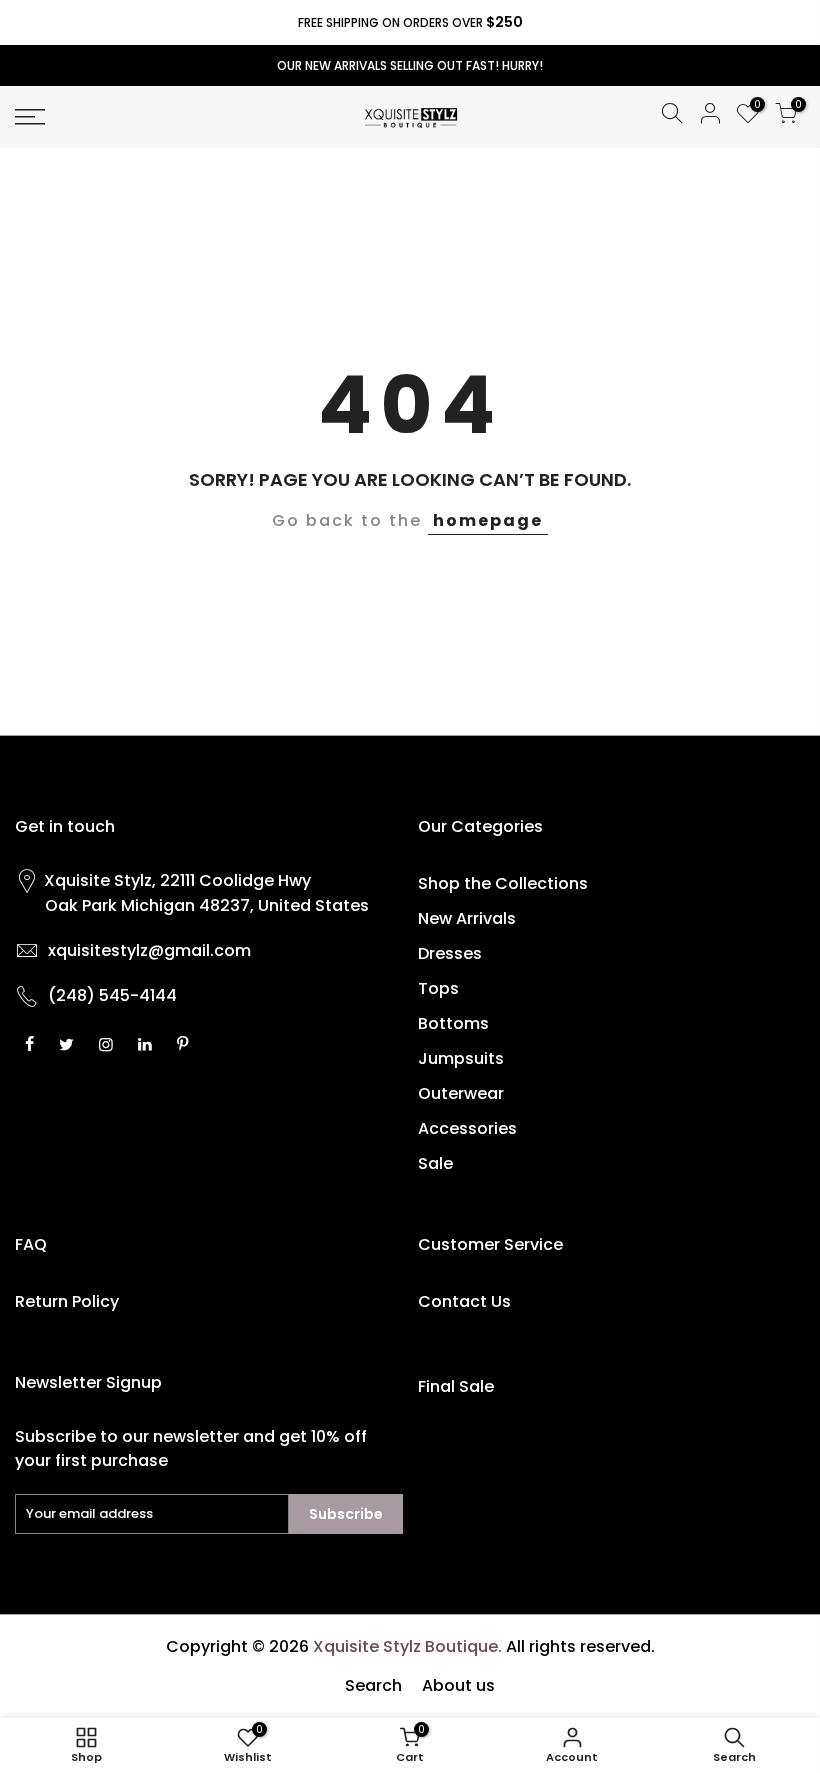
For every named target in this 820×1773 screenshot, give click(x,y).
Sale (435, 1163)
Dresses (450, 953)
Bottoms (453, 1023)
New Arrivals (467, 918)
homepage (488, 520)
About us (458, 1685)
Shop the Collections (503, 883)
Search (373, 1685)
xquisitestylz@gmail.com (149, 950)
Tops (438, 988)
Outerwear (461, 1093)
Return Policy (67, 1301)
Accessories (467, 1128)
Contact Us (464, 1301)
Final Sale (456, 1386)
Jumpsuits (461, 1058)
